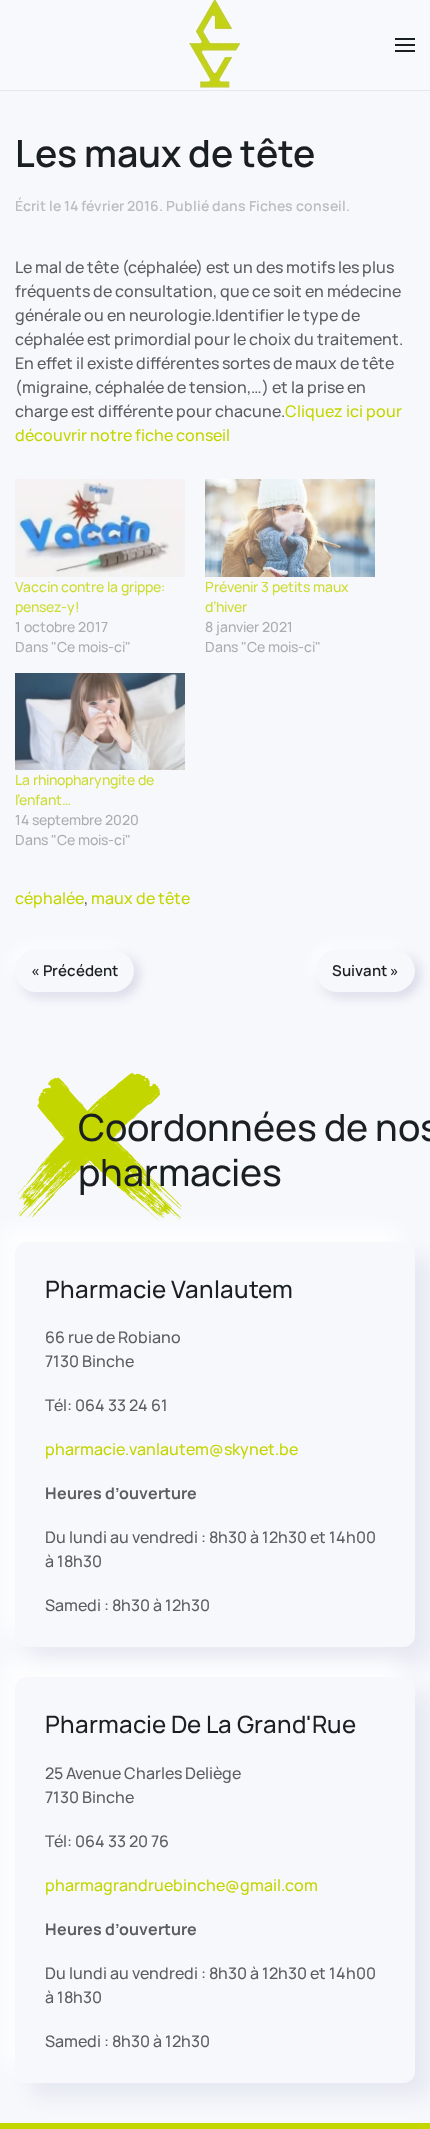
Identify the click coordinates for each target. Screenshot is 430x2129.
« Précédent (74, 970)
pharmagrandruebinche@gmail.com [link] (181, 1885)
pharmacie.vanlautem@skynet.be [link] (171, 1449)
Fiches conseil (297, 205)
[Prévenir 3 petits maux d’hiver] (290, 527)
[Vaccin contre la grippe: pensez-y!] (100, 527)
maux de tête (140, 898)
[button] (405, 45)
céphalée (49, 898)
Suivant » (365, 970)
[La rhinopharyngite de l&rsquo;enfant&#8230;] (100, 721)
